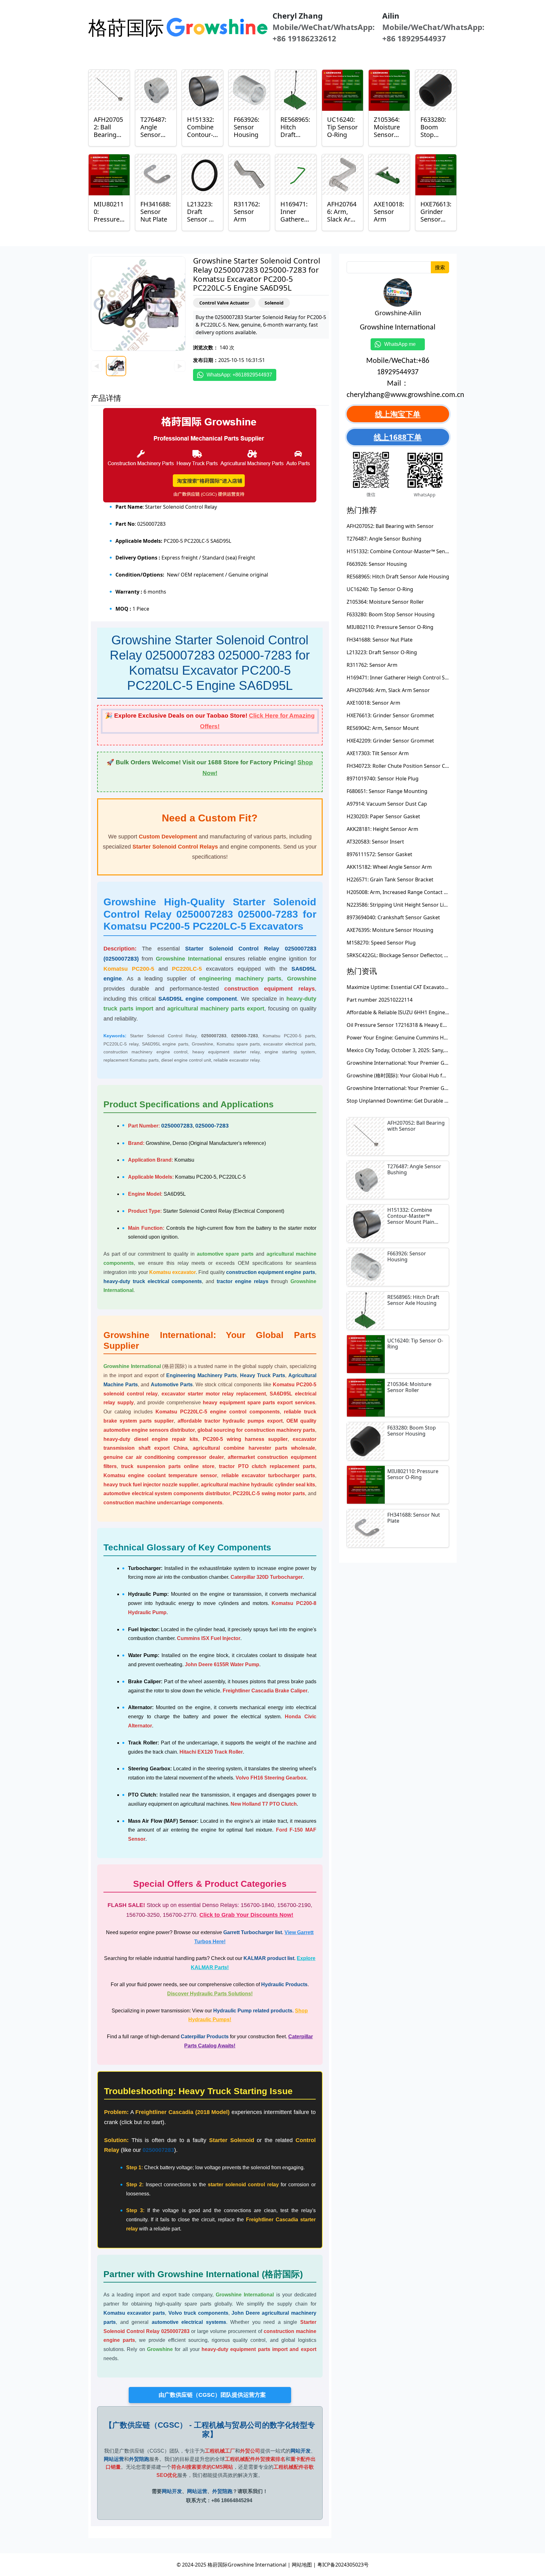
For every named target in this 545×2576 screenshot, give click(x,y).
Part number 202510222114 (380, 1000)
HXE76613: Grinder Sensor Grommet (390, 715)
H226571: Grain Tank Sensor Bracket (390, 879)
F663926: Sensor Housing (377, 564)
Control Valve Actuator (224, 303)
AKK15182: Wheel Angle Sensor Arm (389, 867)
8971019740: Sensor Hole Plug (383, 779)
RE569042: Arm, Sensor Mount (383, 728)
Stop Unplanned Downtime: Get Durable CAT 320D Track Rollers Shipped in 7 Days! (445, 1101)
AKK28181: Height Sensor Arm (382, 829)
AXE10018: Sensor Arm (373, 703)
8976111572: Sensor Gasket (379, 854)
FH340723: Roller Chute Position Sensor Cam (400, 766)
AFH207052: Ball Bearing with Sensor (390, 526)
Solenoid (274, 303)
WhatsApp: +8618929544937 (239, 375)
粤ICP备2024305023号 (343, 2565)
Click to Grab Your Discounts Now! (246, 1915)
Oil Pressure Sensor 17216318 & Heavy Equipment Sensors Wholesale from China (444, 1025)
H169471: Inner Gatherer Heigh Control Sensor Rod (408, 678)
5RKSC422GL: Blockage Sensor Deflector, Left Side (406, 955)
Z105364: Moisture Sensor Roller (385, 602)
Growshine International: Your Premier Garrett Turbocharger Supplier (430, 1063)
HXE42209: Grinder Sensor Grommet (390, 741)
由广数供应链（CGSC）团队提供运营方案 (210, 2395)
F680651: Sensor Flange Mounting (387, 791)
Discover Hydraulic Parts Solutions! (210, 1994)
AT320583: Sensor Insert (375, 842)
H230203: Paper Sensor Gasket (383, 816)
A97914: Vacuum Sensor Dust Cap (387, 804)
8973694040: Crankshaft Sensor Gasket (393, 917)
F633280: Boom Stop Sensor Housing (391, 614)
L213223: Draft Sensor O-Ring (382, 652)
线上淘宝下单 (398, 414)
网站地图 (302, 2565)
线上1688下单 (398, 437)
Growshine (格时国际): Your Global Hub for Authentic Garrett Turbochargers (437, 1075)
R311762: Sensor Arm (372, 665)
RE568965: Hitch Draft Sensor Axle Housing (398, 577)
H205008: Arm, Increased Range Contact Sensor (404, 892)
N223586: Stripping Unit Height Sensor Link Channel (409, 905)
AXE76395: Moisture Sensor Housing (390, 930)
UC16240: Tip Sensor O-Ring (380, 589)
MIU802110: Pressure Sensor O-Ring (390, 627)
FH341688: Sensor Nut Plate (380, 640)
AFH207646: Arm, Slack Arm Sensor (388, 690)
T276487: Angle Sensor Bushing (384, 539)
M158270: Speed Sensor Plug (381, 943)
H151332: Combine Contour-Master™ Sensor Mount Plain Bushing (425, 551)
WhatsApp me (402, 344)
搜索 (440, 267)
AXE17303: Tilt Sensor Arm (378, 753)
